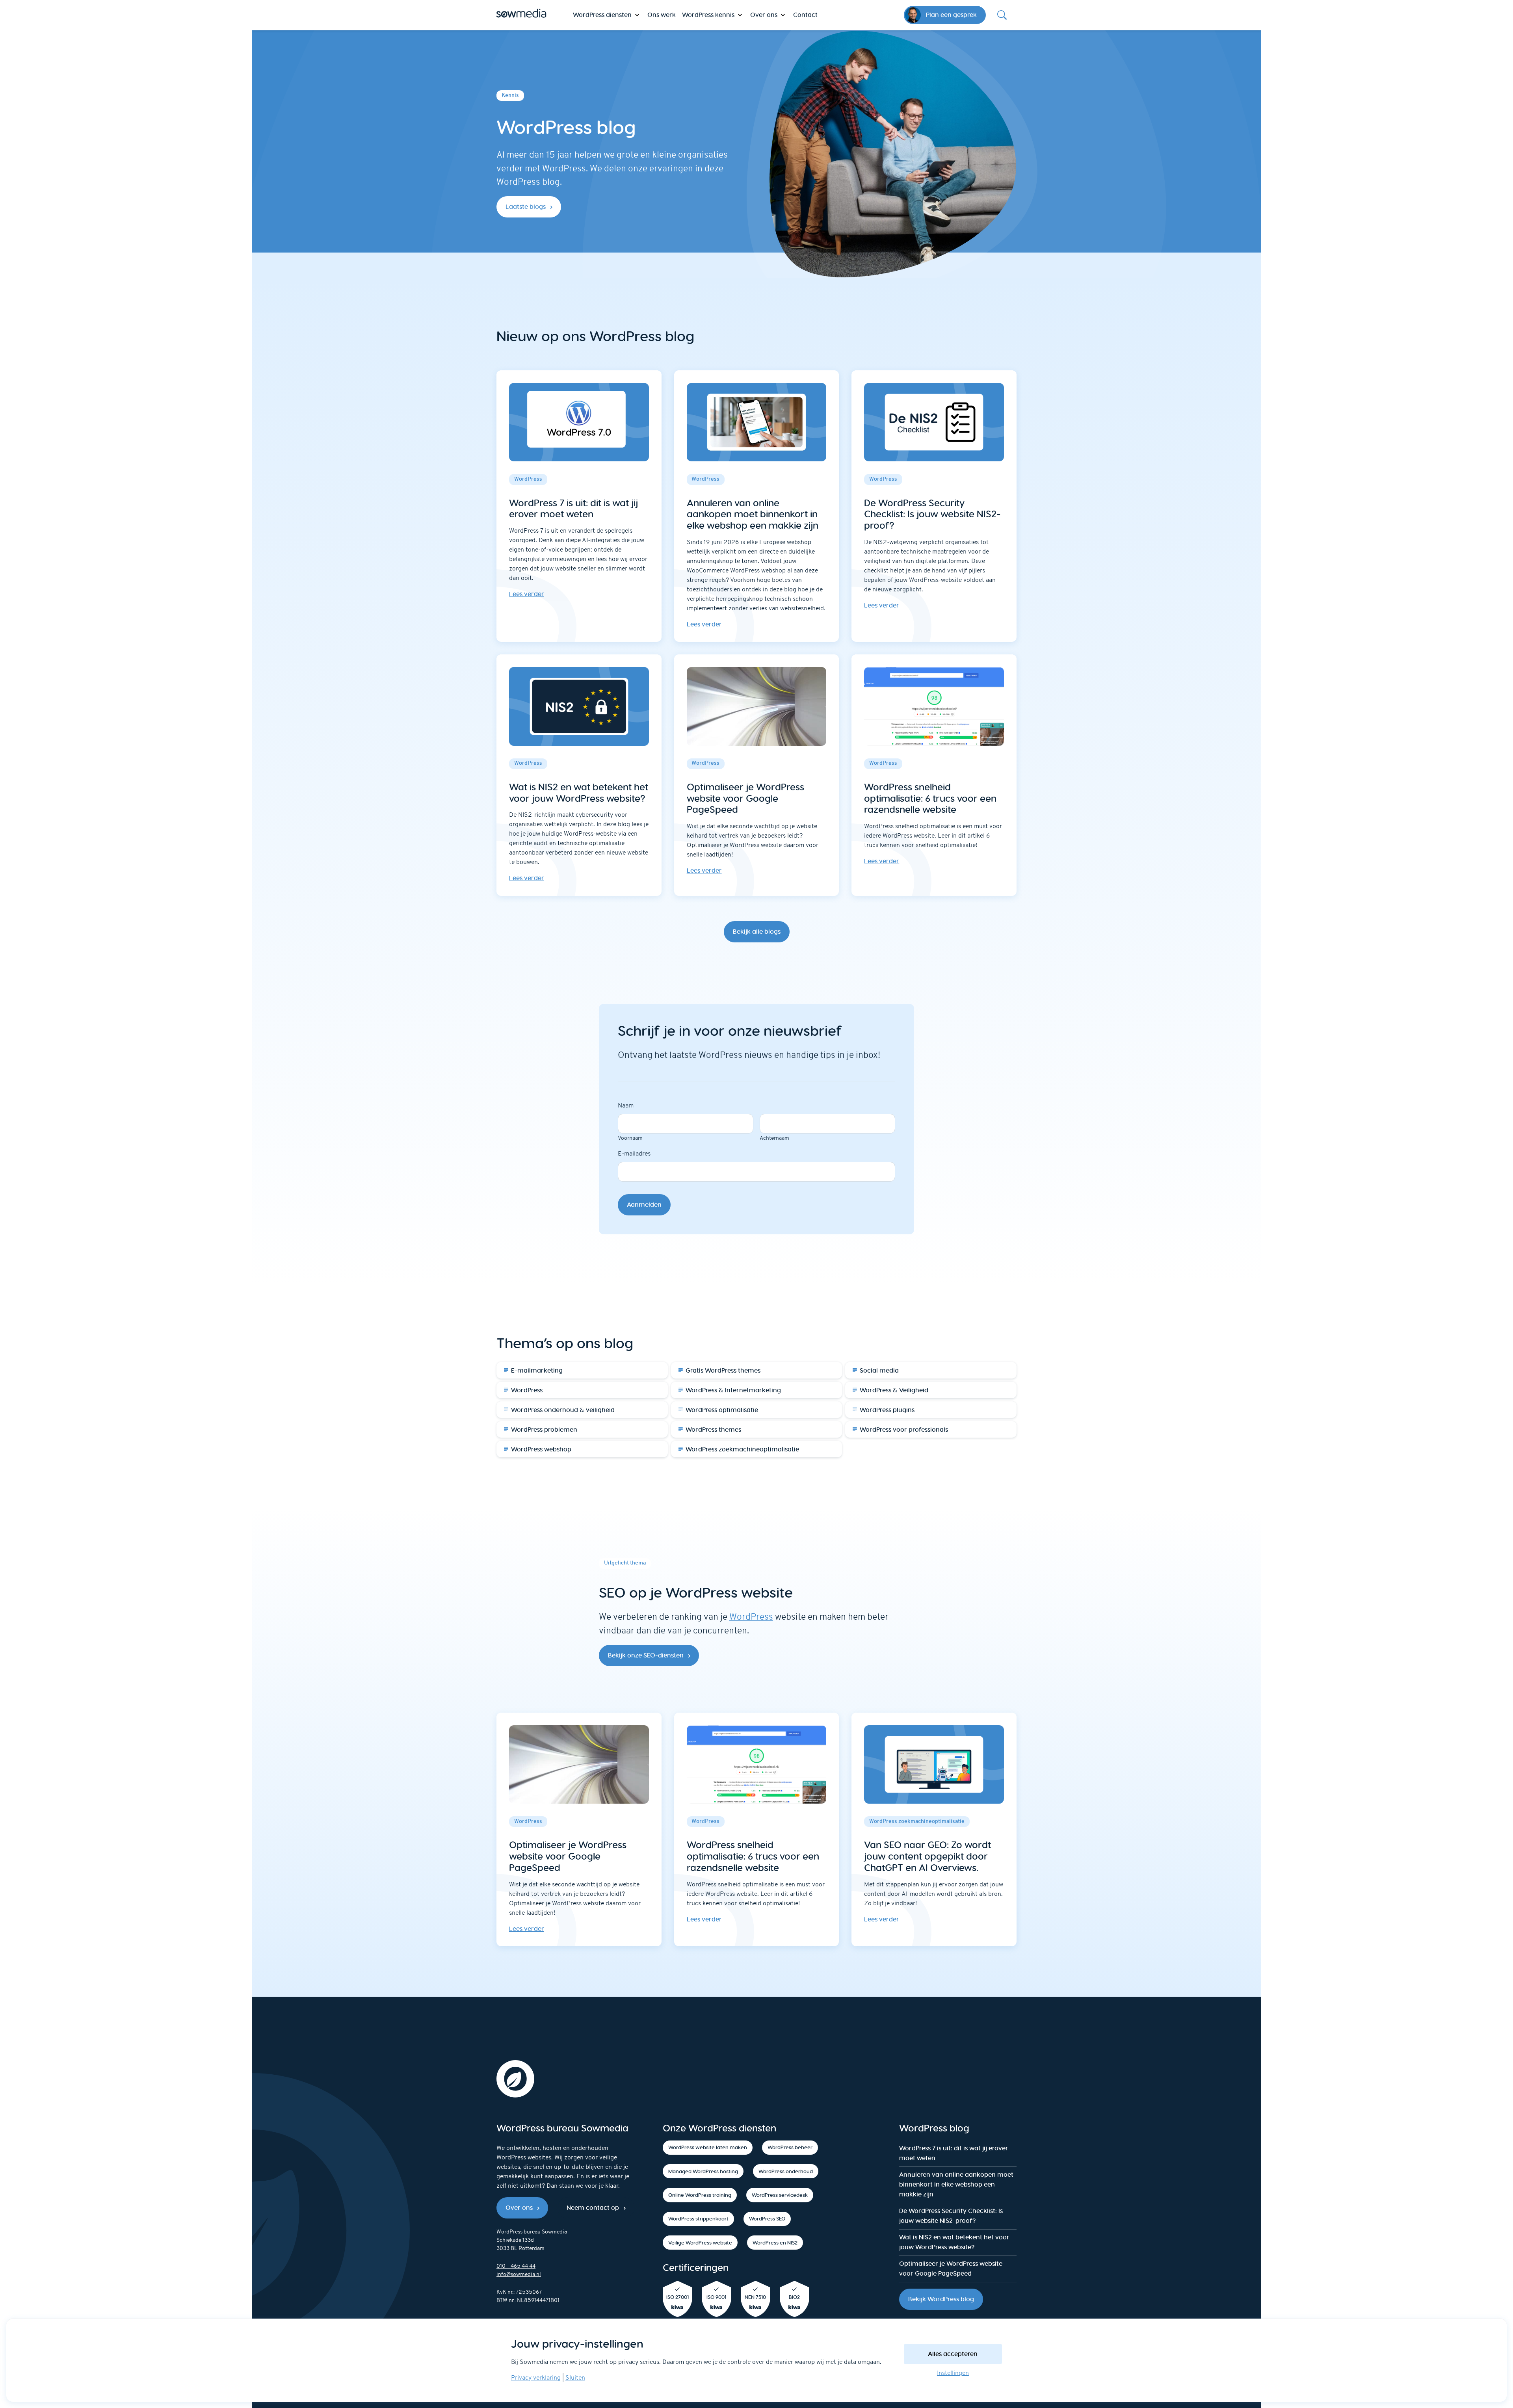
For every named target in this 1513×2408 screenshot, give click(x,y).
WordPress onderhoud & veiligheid (563, 1410)
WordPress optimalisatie (722, 1410)
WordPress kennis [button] (708, 15)
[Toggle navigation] (1002, 15)
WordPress (527, 1390)
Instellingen (953, 2373)
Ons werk (662, 15)
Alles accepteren (953, 2354)
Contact (805, 15)
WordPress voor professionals (904, 1430)
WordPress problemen (544, 1430)
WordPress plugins (887, 1410)
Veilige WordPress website (700, 2243)
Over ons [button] (764, 15)
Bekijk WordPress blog (941, 2299)
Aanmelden (644, 1205)
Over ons (519, 2208)
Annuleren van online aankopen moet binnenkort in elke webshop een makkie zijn (956, 2184)
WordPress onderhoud (786, 2171)
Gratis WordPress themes (723, 1370)
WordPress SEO (767, 2219)
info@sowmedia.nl (519, 2275)
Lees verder (527, 594)
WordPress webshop (541, 1449)
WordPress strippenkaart (698, 2219)
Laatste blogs (526, 207)
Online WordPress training (700, 2195)
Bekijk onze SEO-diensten (646, 1655)
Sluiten (575, 2378)
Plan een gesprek (951, 15)
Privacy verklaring (536, 2378)
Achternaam (774, 1138)
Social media (879, 1370)
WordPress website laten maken (708, 2147)
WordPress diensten (602, 15)
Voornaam (630, 1138)
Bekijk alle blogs (757, 932)
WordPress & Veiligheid (894, 1390)
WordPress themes (713, 1430)
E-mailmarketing (537, 1370)
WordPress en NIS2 (775, 2243)
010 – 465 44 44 (516, 2266)
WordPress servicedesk (780, 2195)
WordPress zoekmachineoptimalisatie (742, 1449)
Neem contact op (593, 2208)
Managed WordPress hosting (703, 2171)
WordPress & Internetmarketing (733, 1390)
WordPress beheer (790, 2147)
